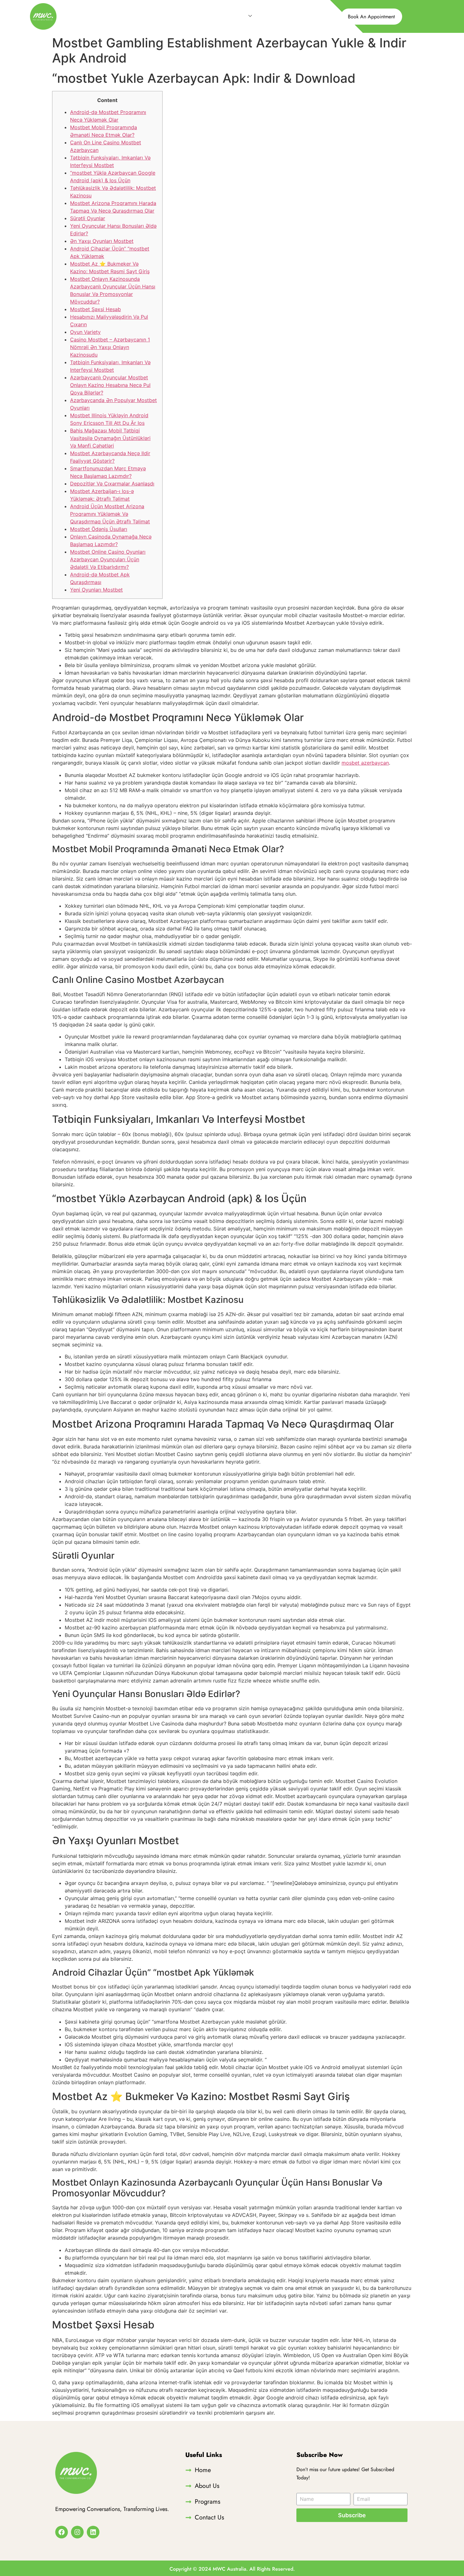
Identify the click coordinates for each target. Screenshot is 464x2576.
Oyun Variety (85, 332)
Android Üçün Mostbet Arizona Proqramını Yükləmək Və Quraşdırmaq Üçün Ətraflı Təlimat (110, 514)
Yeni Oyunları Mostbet (96, 590)
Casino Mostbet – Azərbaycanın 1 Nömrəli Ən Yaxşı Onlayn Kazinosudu (110, 347)
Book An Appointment (371, 17)
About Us (204, 16)
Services (236, 16)
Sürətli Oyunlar (88, 218)
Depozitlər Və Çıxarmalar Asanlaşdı (112, 484)
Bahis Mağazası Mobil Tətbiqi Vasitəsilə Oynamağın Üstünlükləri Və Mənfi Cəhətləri (110, 438)
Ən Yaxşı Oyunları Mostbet (102, 241)
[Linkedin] (93, 2532)
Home (175, 16)
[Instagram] (77, 2532)
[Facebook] (62, 2532)
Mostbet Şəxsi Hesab (95, 309)
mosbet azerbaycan (365, 763)
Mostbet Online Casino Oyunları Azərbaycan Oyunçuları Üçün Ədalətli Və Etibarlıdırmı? (108, 559)
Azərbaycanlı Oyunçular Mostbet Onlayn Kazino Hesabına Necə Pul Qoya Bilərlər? (110, 385)
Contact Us (277, 16)
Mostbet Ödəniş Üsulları (99, 529)
